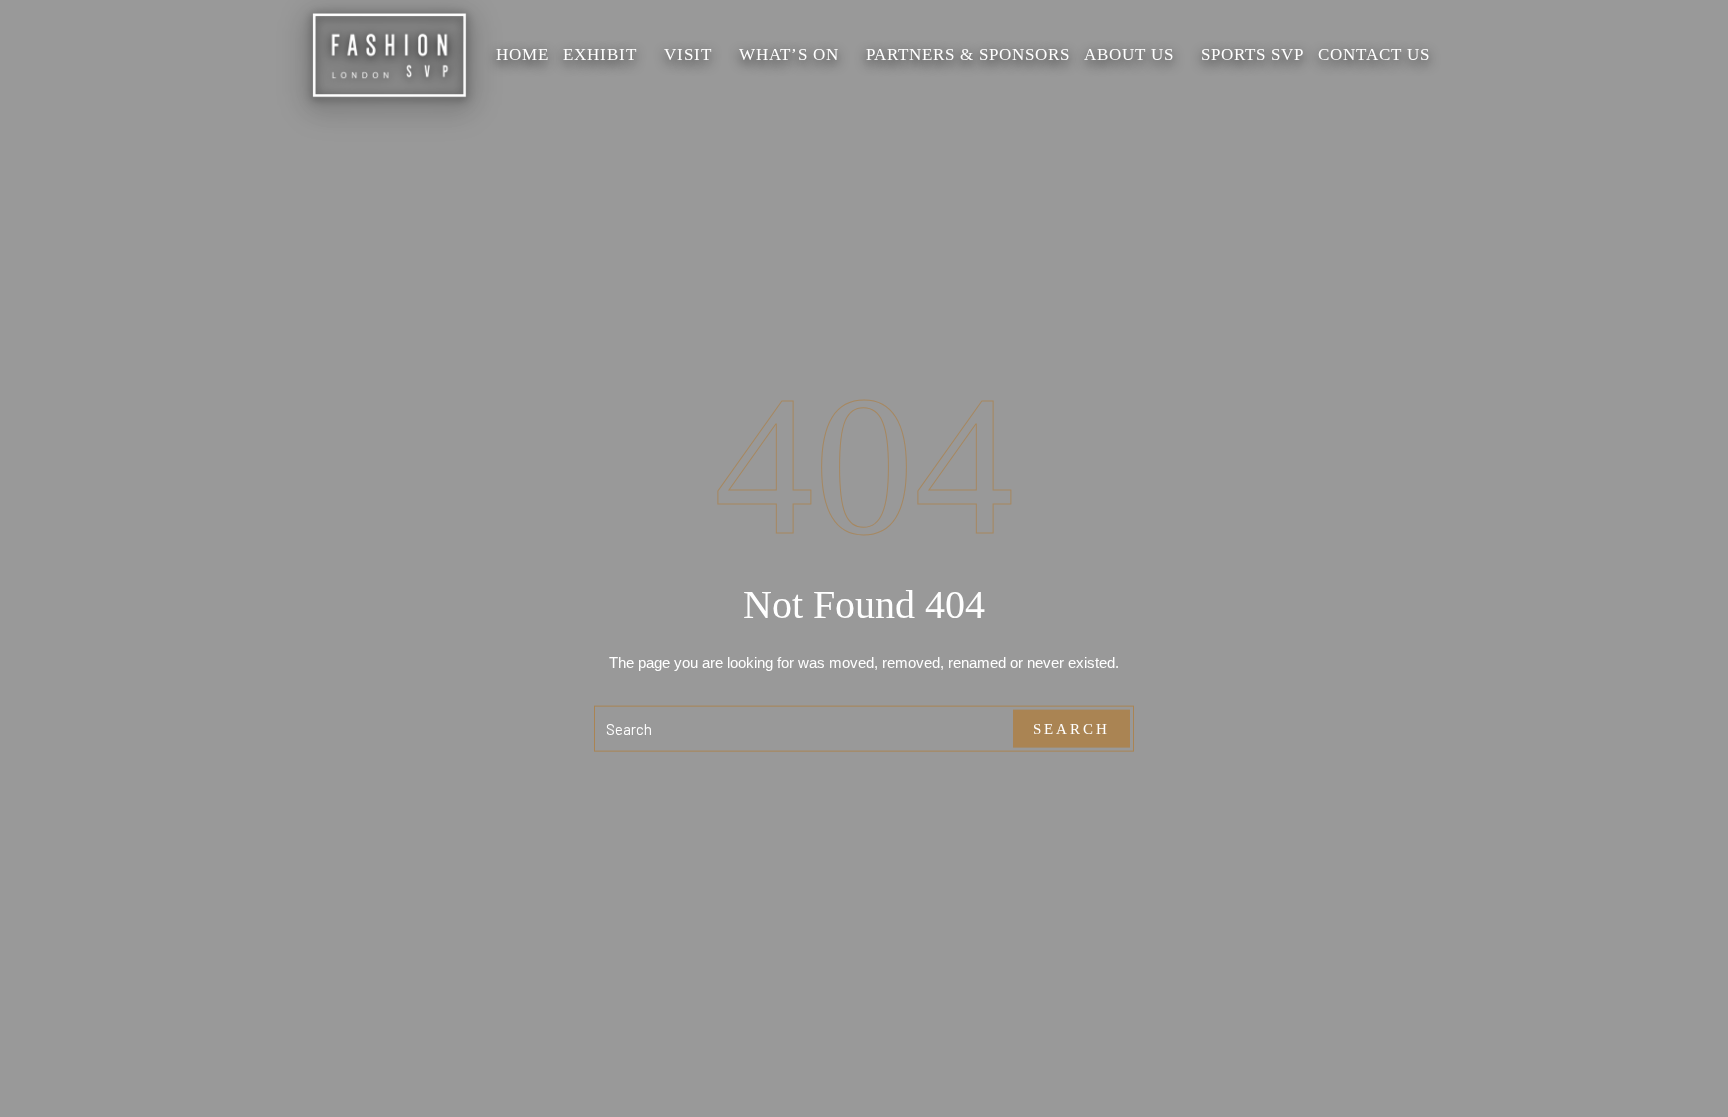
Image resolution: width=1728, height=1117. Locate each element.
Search (1071, 728)
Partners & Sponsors (968, 54)
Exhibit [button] (600, 54)
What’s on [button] (789, 54)
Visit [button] (688, 54)
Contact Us (1374, 54)
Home (522, 54)
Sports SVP (1252, 54)
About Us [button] (1129, 54)
